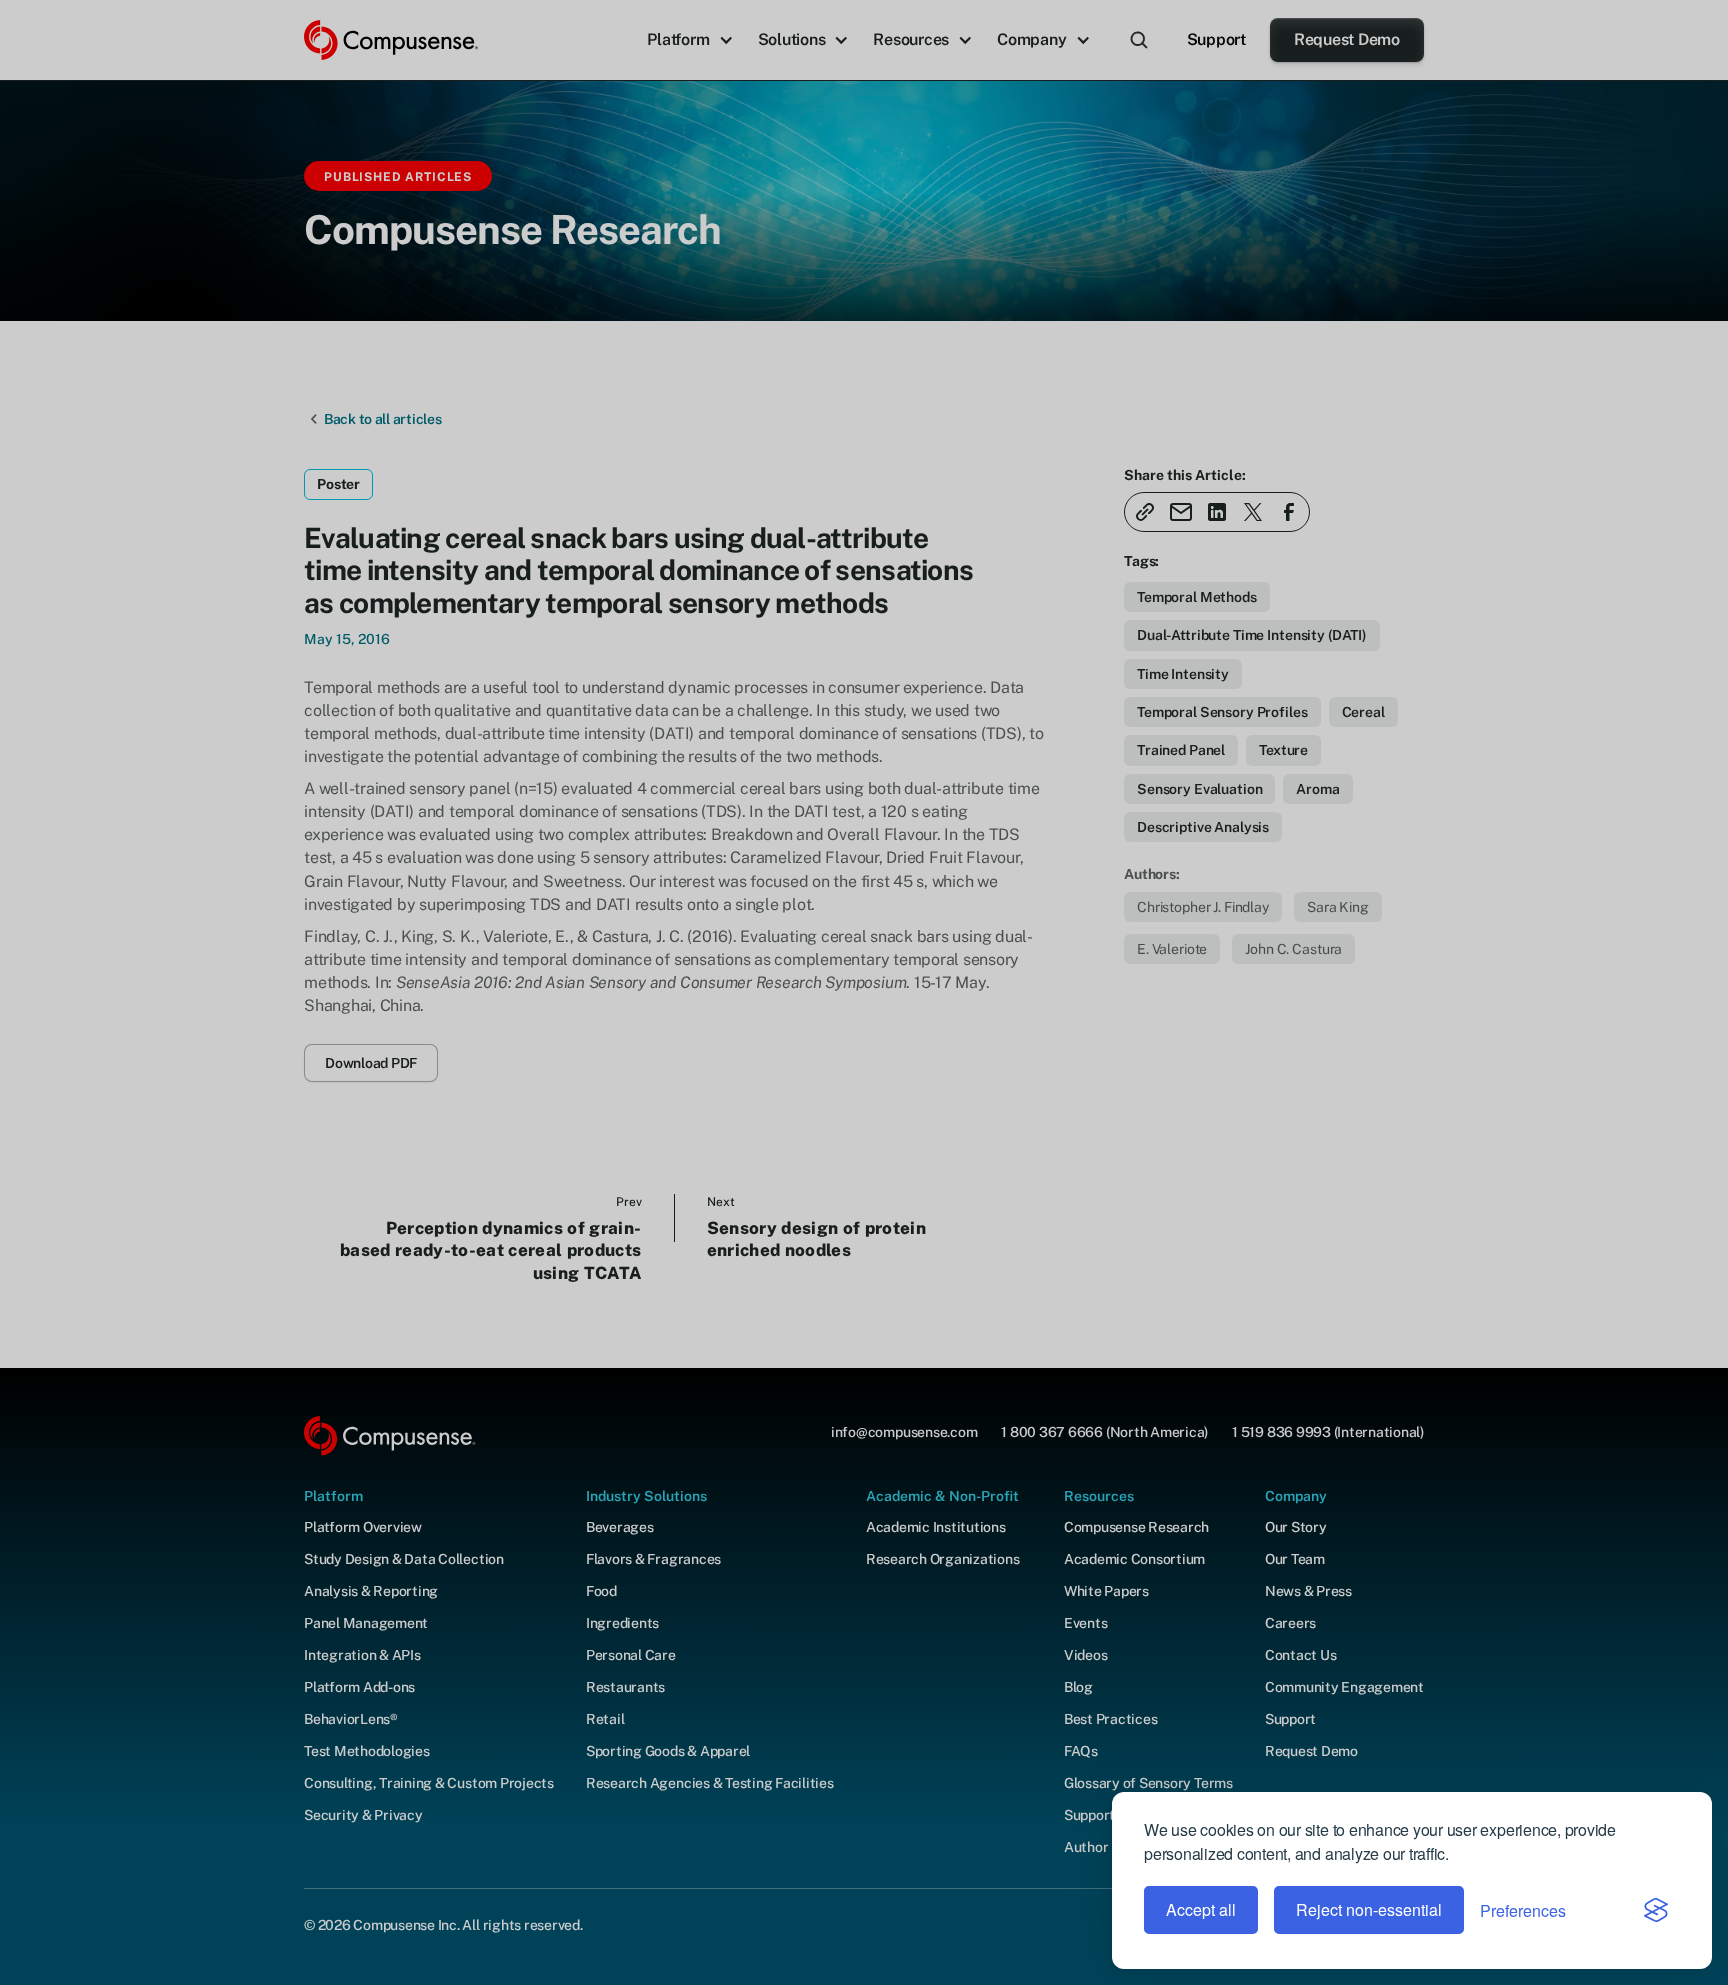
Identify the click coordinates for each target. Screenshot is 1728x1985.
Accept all (1201, 1909)
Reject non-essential (1369, 1909)
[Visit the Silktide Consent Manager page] (1656, 1910)
